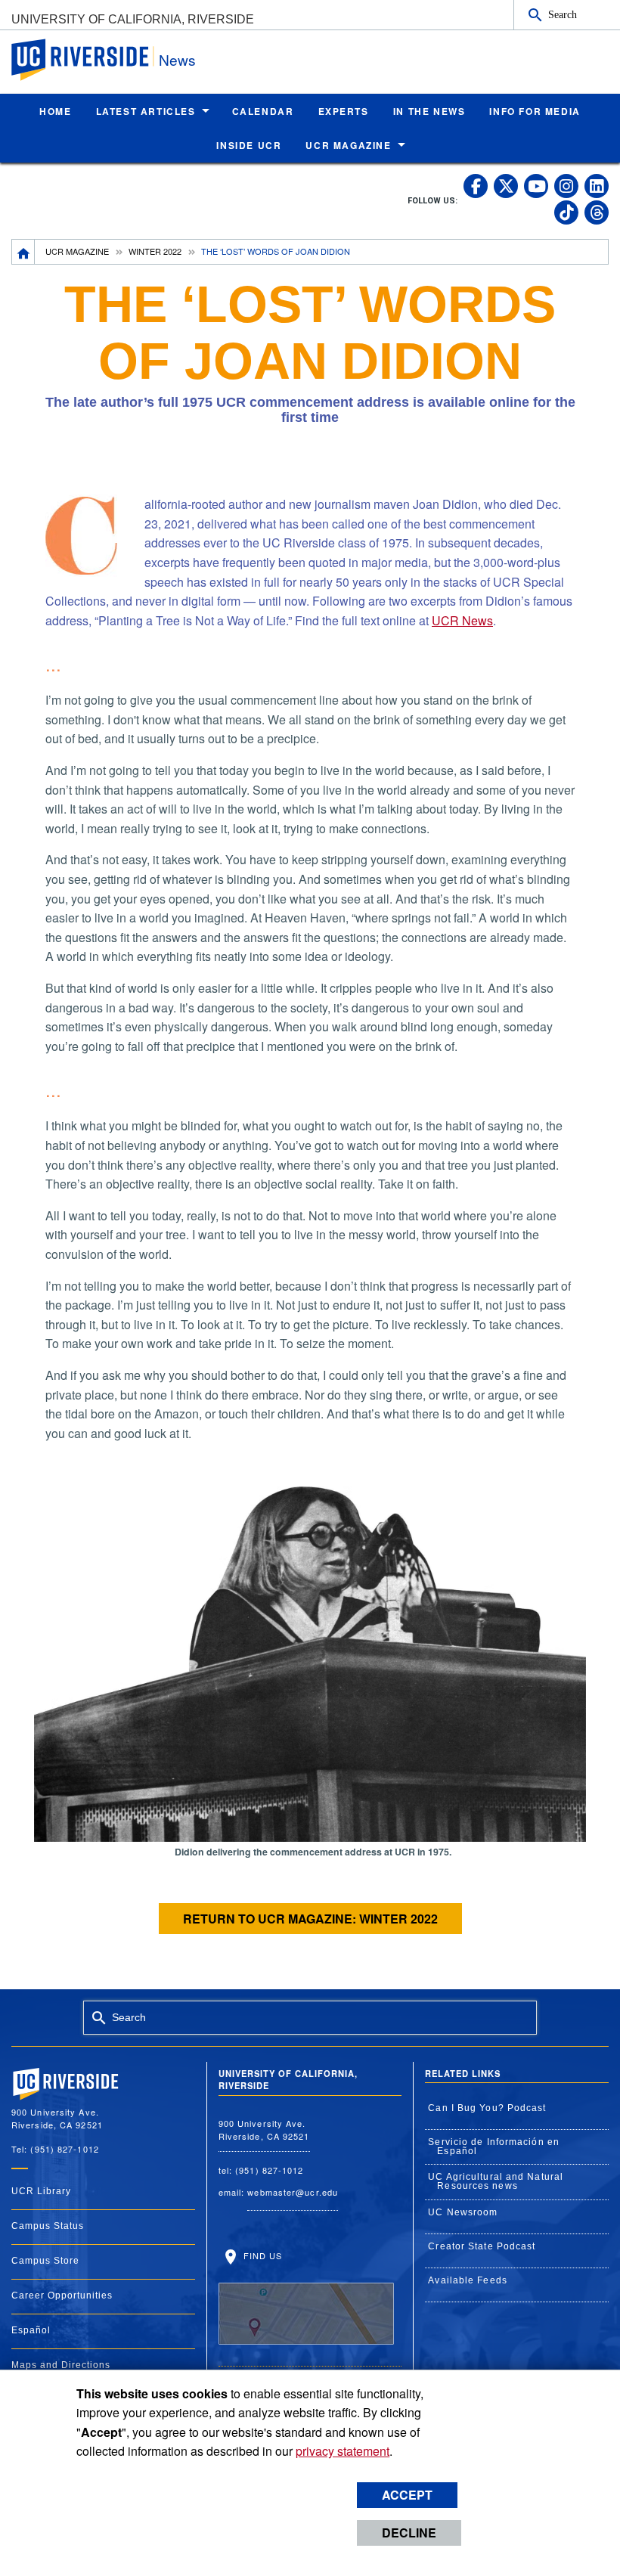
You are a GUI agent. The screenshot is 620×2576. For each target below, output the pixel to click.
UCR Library (41, 2191)
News (177, 59)
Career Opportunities (62, 2295)
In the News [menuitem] (429, 111)
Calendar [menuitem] (263, 111)
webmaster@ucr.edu (293, 2192)
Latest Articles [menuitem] (146, 111)
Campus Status (48, 2226)
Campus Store (45, 2261)
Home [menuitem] (55, 111)
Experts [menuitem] (344, 111)
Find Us (262, 2255)
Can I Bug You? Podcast (487, 2108)
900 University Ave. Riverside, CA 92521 (264, 2130)
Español (31, 2330)
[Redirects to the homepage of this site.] (23, 252)
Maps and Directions (61, 2365)
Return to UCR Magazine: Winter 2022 (310, 1919)
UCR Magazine (77, 251)
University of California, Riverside (133, 19)
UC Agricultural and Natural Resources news (496, 2181)
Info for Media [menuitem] (535, 111)
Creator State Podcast (482, 2246)
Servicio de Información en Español (494, 2147)
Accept (407, 2495)
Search (563, 14)
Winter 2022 (155, 251)
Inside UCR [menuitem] (249, 145)
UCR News (462, 620)
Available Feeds (468, 2280)
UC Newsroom (463, 2212)
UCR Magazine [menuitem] (348, 145)
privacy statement (343, 2451)
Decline (409, 2533)
